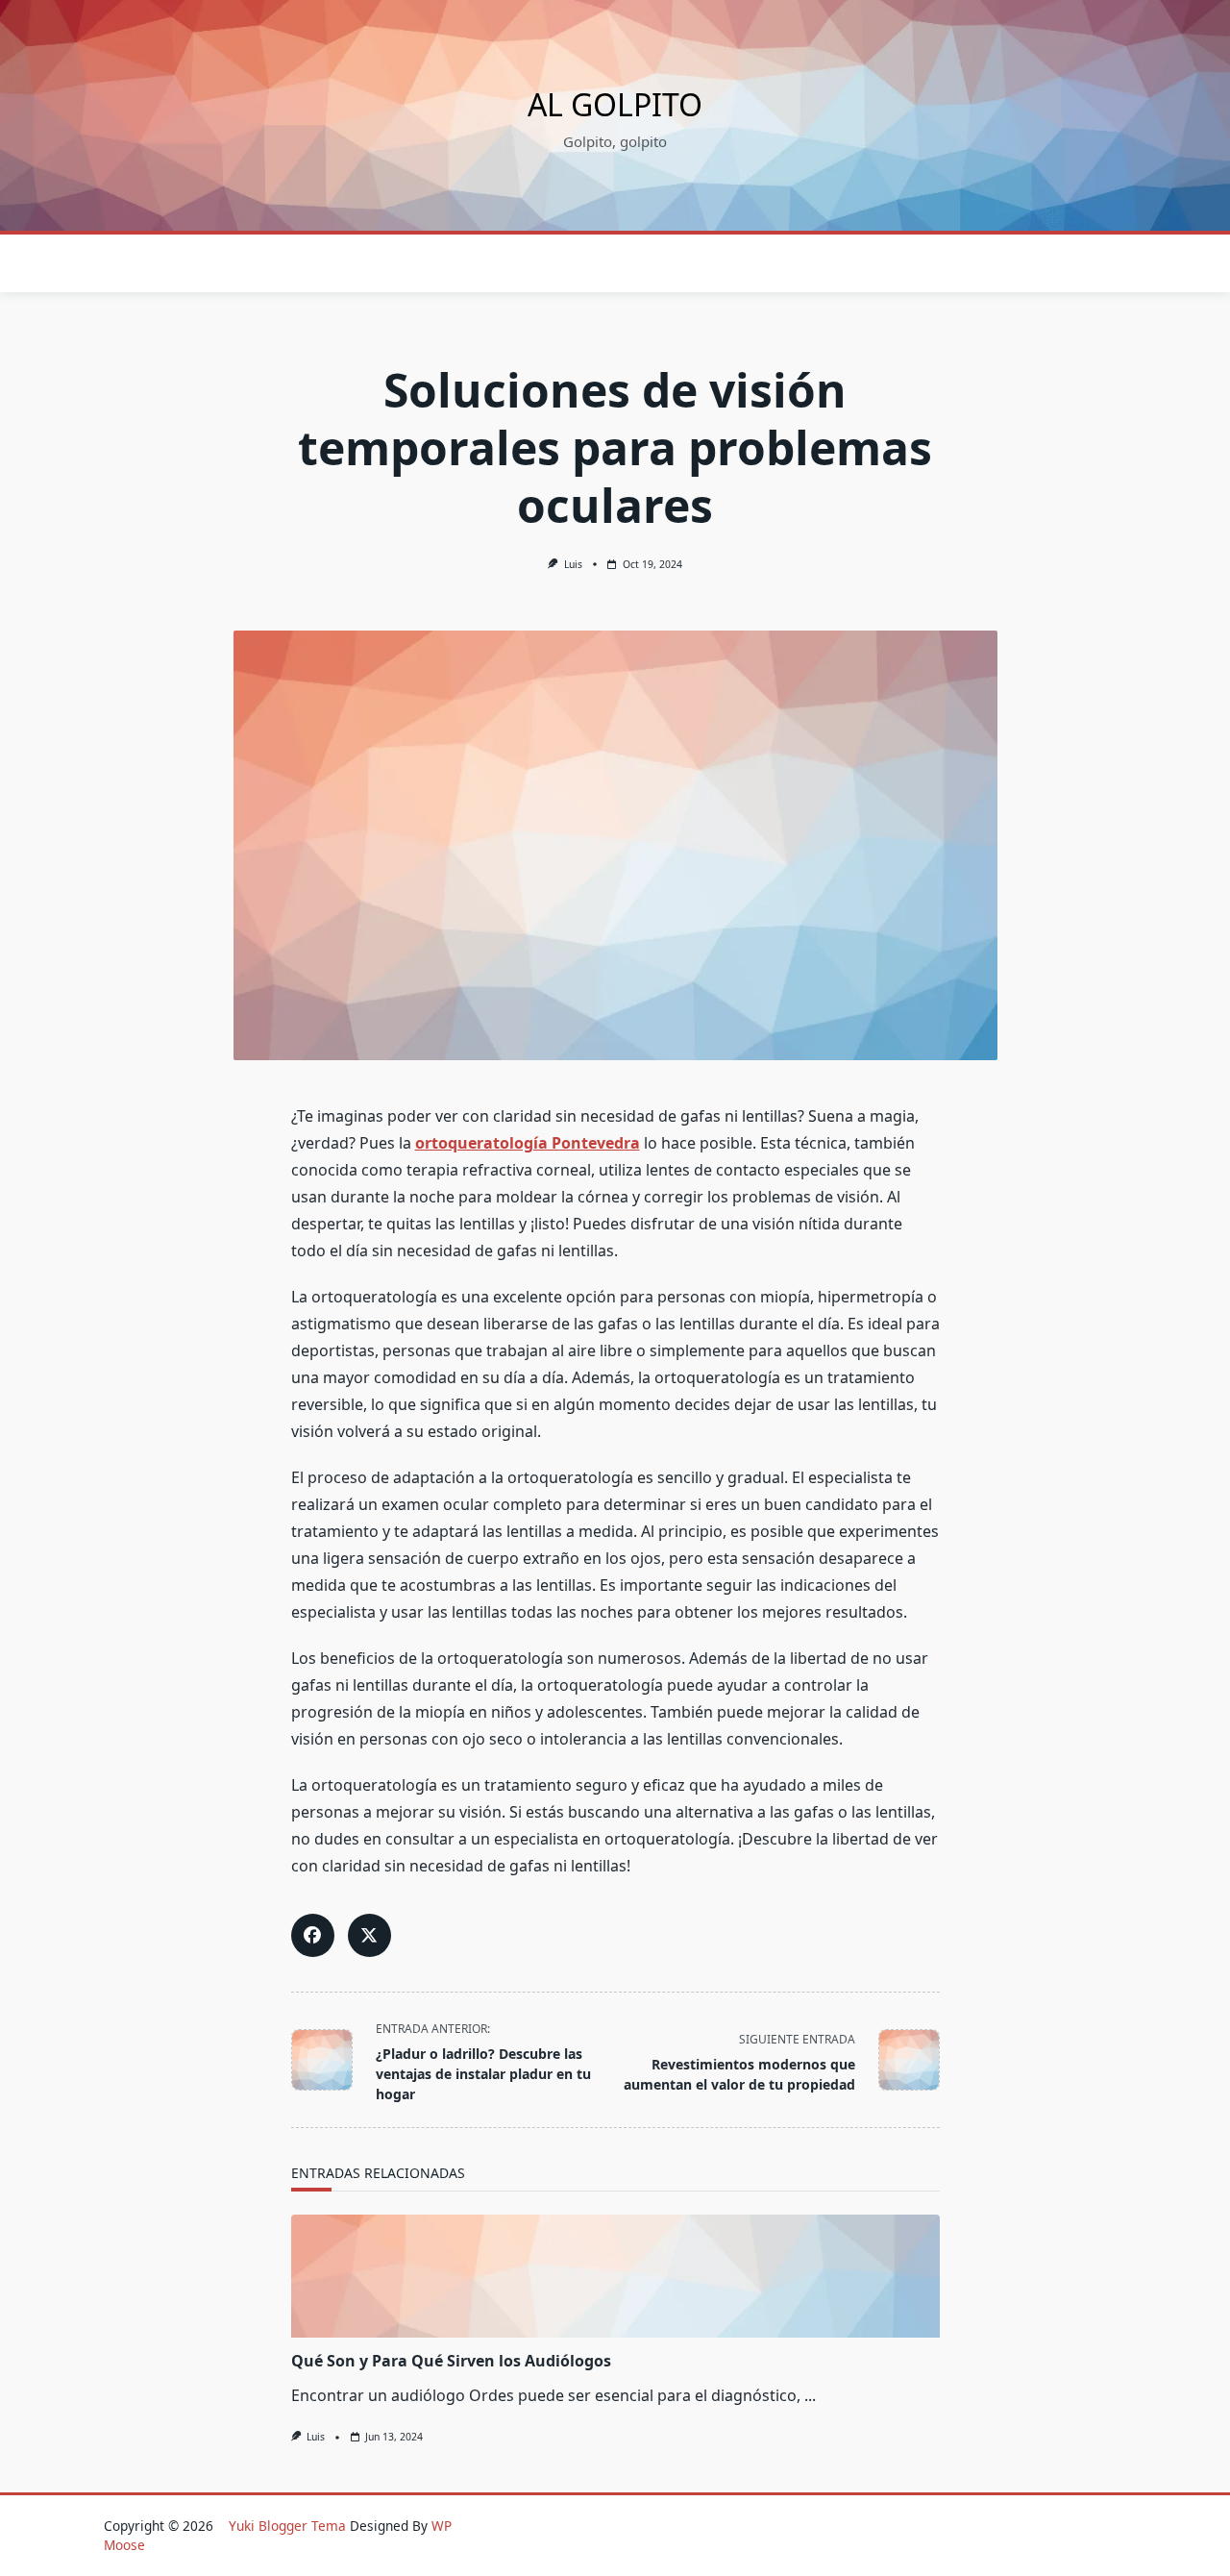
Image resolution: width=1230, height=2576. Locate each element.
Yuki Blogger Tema (287, 2526)
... (810, 2395)
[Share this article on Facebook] (313, 1935)
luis (573, 564)
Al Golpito (615, 104)
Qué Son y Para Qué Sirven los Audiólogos (451, 2361)
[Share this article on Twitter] (369, 1935)
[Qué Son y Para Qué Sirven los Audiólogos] (615, 2276)
